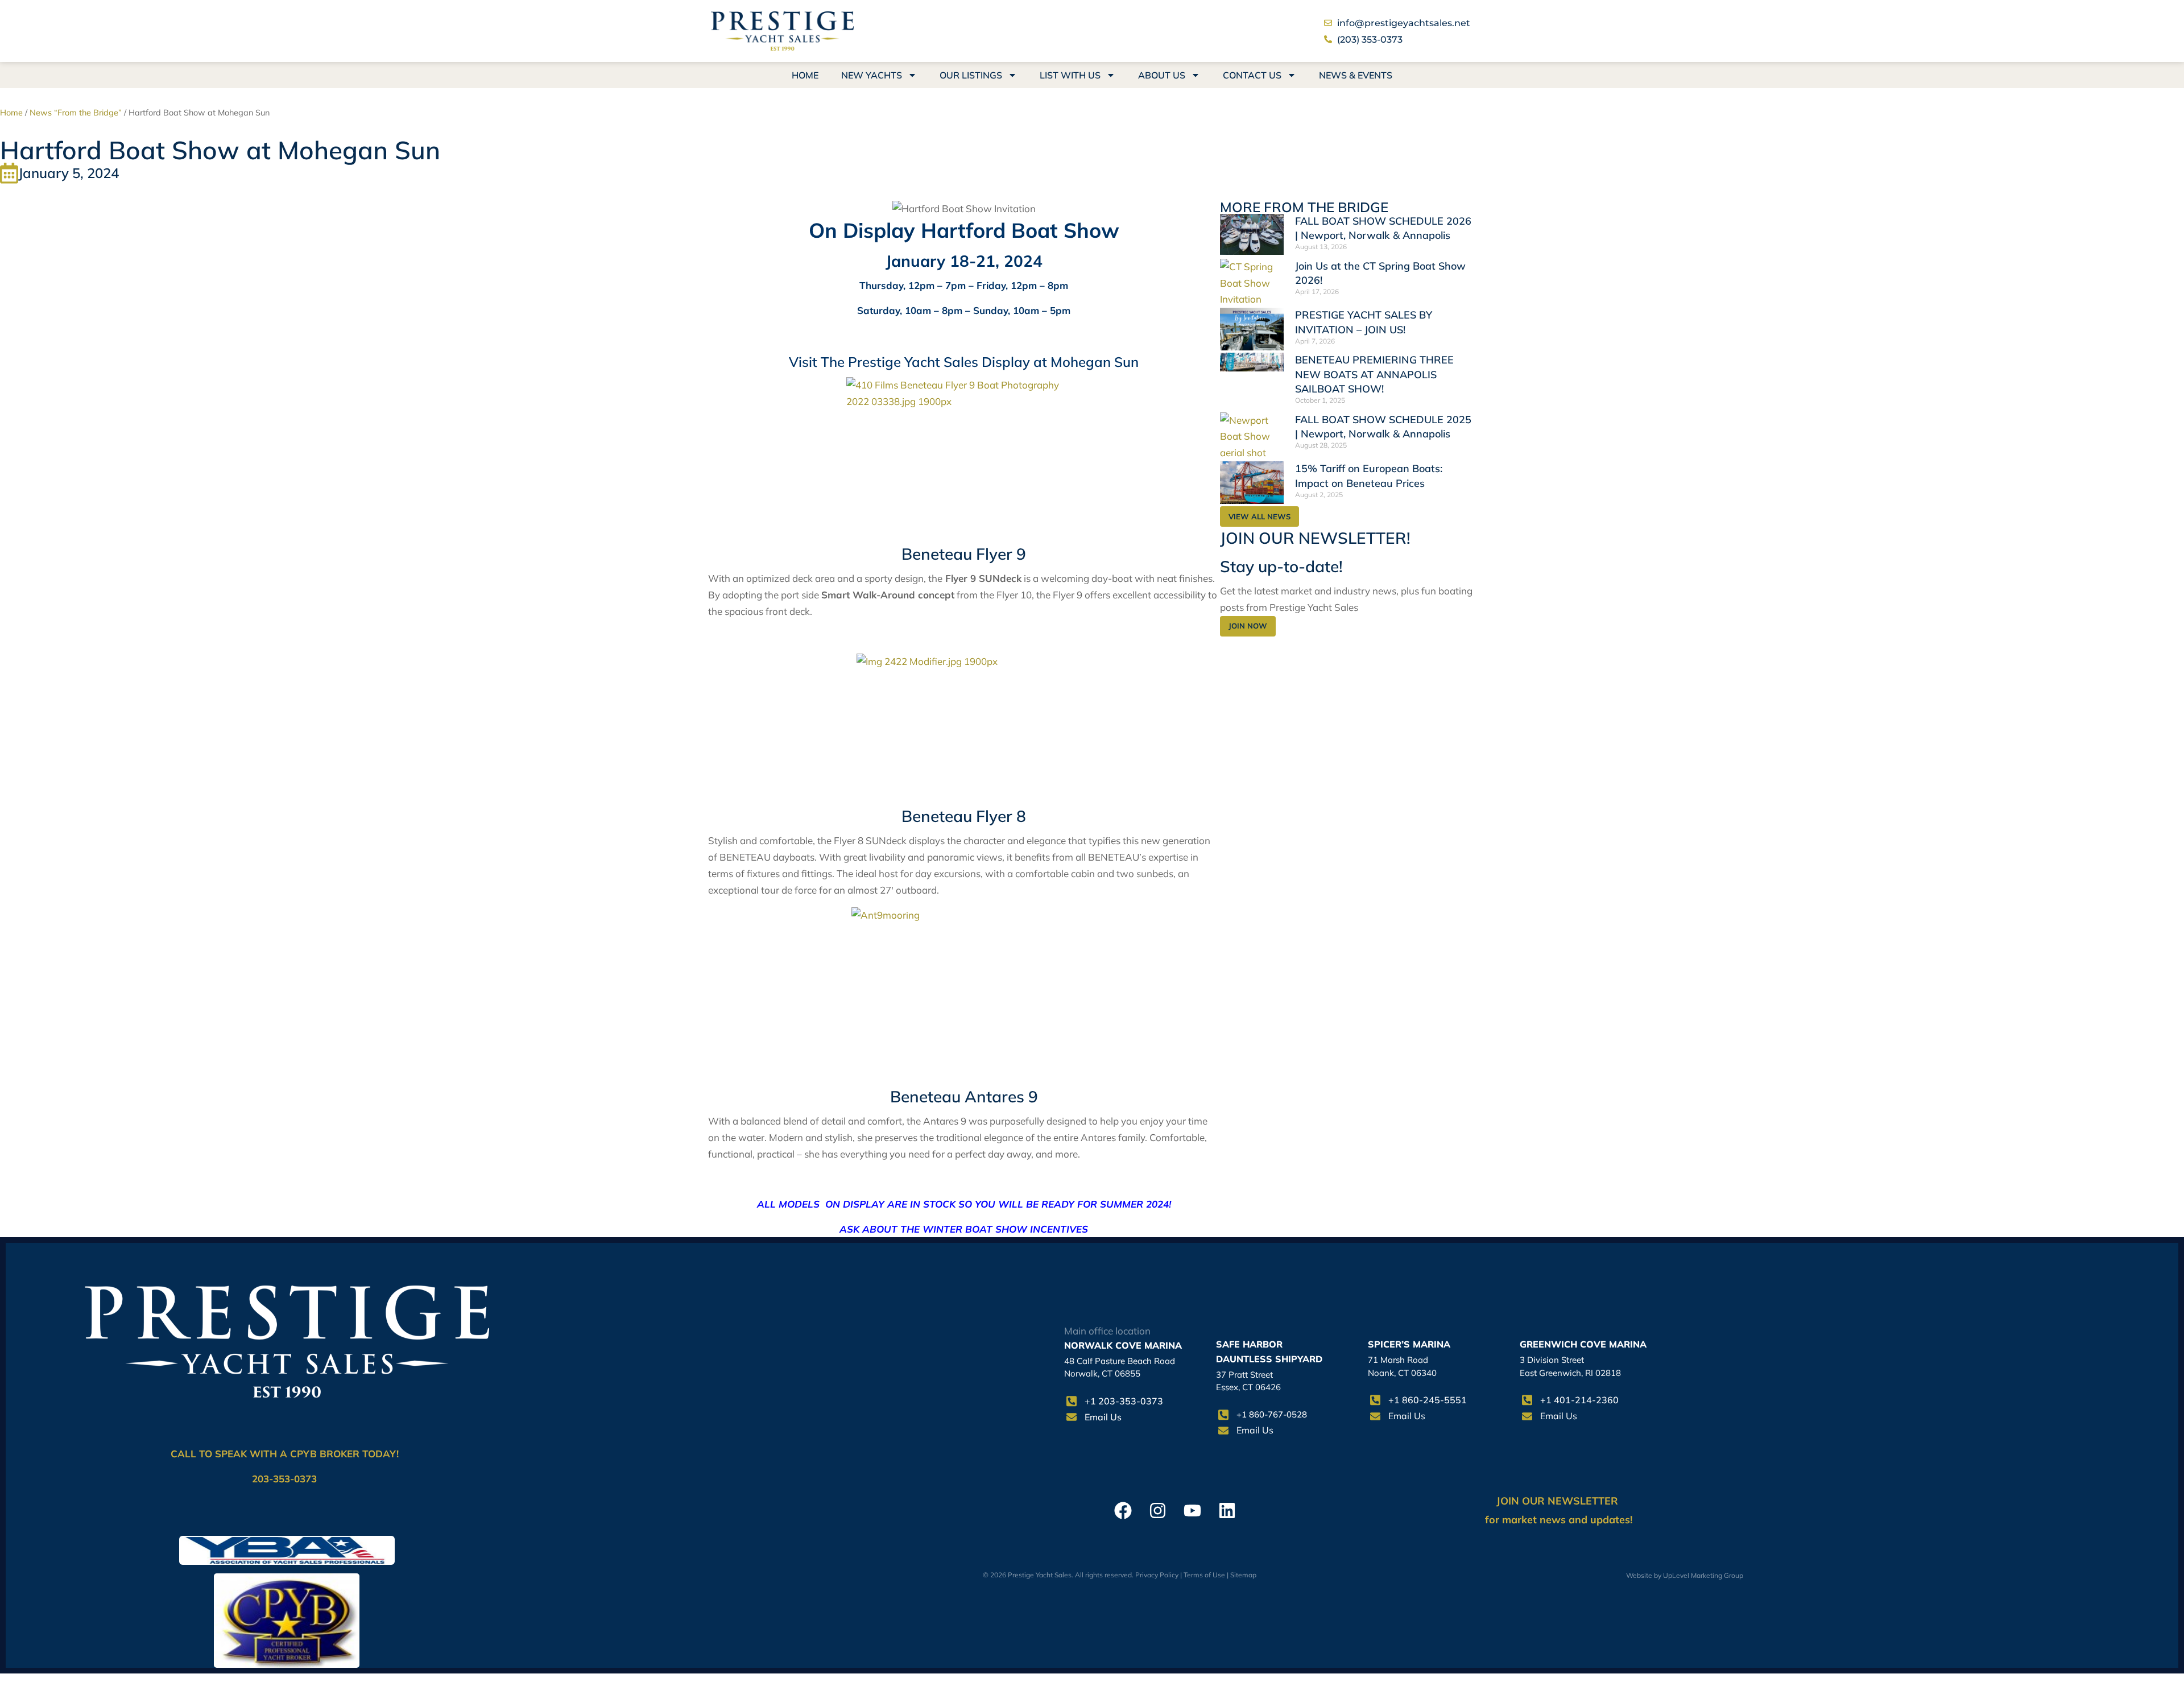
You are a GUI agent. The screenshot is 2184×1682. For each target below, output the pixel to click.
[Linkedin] (1227, 1511)
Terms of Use (1204, 1575)
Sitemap (1243, 1575)
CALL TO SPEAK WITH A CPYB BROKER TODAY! (285, 1454)
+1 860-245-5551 (1428, 1400)
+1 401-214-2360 (1579, 1400)
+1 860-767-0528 (1272, 1414)
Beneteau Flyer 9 (964, 554)
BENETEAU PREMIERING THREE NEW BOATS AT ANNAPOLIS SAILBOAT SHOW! (1374, 374)
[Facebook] (1123, 1511)
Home (11, 112)
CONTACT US (1252, 75)
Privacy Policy (1157, 1575)
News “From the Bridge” (76, 112)
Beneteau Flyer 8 (964, 816)
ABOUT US (1162, 75)
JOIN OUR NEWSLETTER (1559, 1501)
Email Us (1103, 1417)
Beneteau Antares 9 (964, 1096)
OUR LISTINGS (971, 75)
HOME (805, 75)
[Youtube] (1192, 1511)
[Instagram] (1158, 1511)
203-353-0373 (284, 1479)
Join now (1248, 626)
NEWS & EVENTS (1356, 75)
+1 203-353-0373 (1124, 1401)
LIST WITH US (1070, 75)
